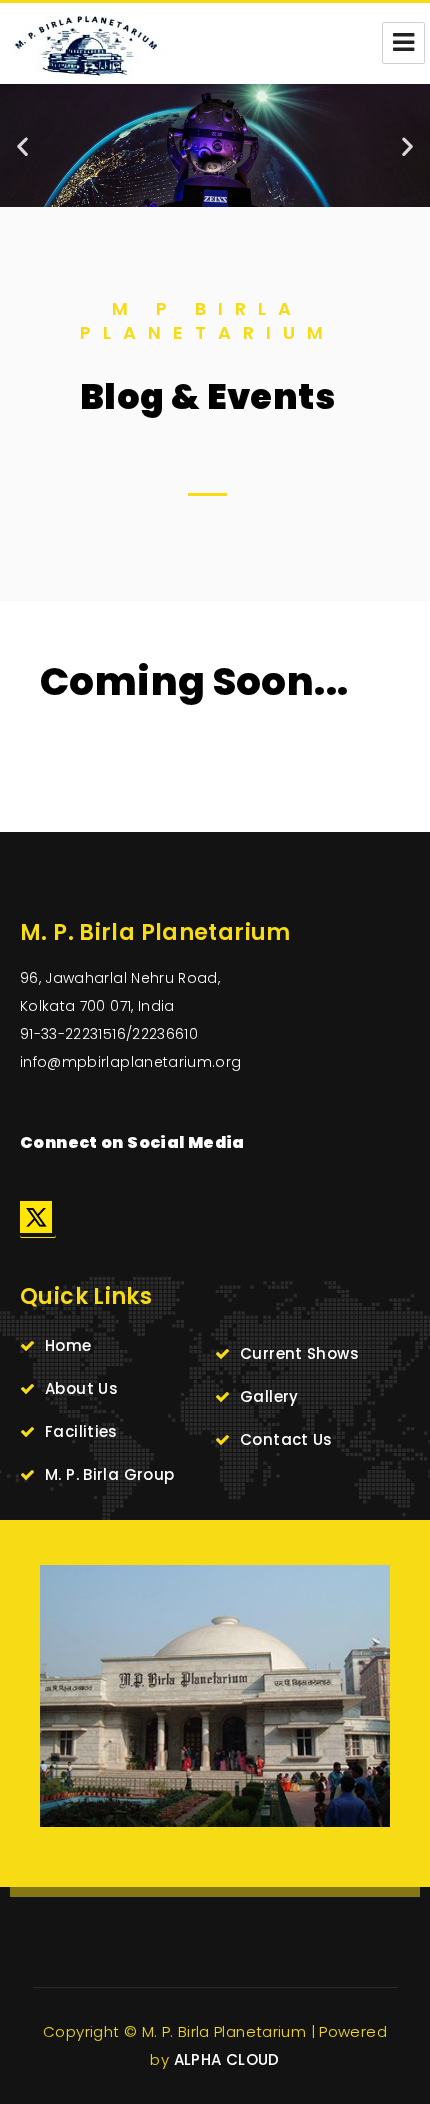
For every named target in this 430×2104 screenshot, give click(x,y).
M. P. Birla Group (109, 1474)
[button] (22, 145)
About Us (81, 1388)
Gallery (269, 1396)
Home (68, 1345)
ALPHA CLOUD (227, 2059)
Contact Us (286, 1439)
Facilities (81, 1431)
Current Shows (299, 1353)
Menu (403, 43)
